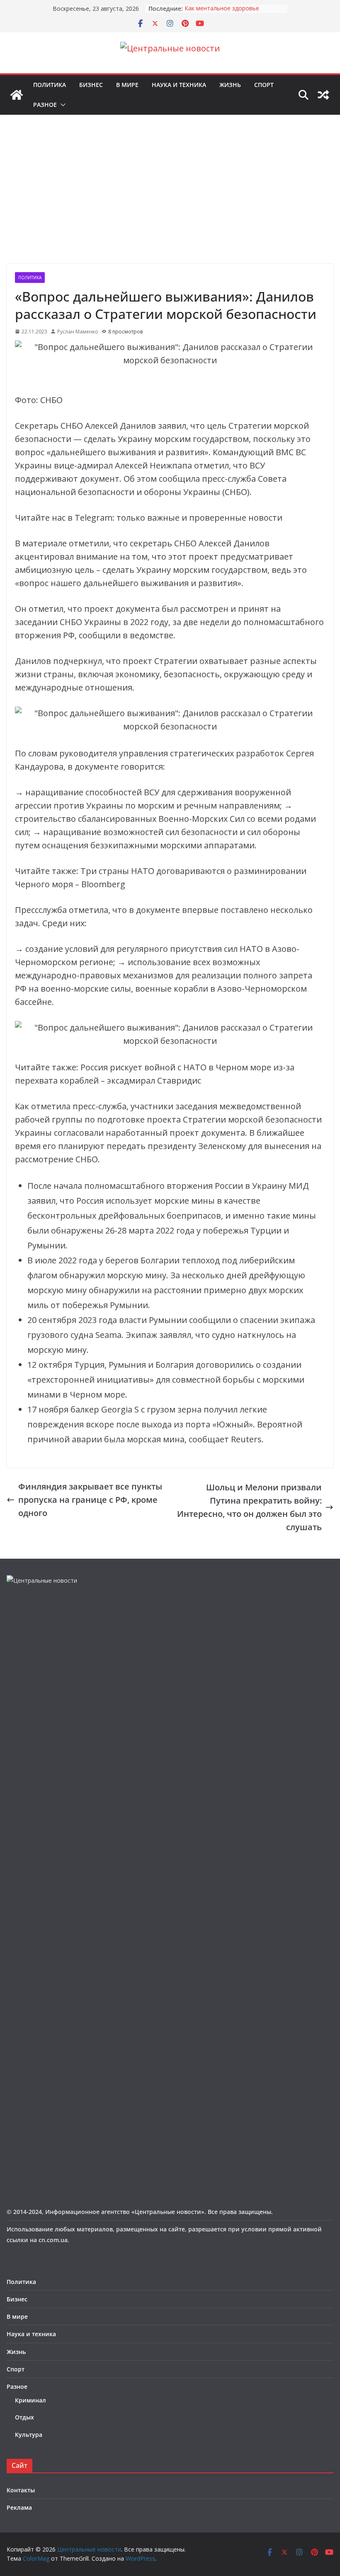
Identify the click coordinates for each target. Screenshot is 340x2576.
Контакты (21, 2490)
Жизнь (230, 85)
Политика (50, 85)
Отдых (24, 2417)
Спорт (264, 85)
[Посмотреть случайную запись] (323, 95)
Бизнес (91, 85)
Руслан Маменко (78, 332)
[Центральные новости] (17, 95)
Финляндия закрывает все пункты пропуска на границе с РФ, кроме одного (90, 1500)
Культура (29, 2435)
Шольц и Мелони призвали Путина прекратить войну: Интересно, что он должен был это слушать (249, 1507)
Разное (45, 105)
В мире (127, 85)
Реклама (19, 2507)
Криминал (30, 2400)
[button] (61, 105)
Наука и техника (179, 85)
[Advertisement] (170, 202)
